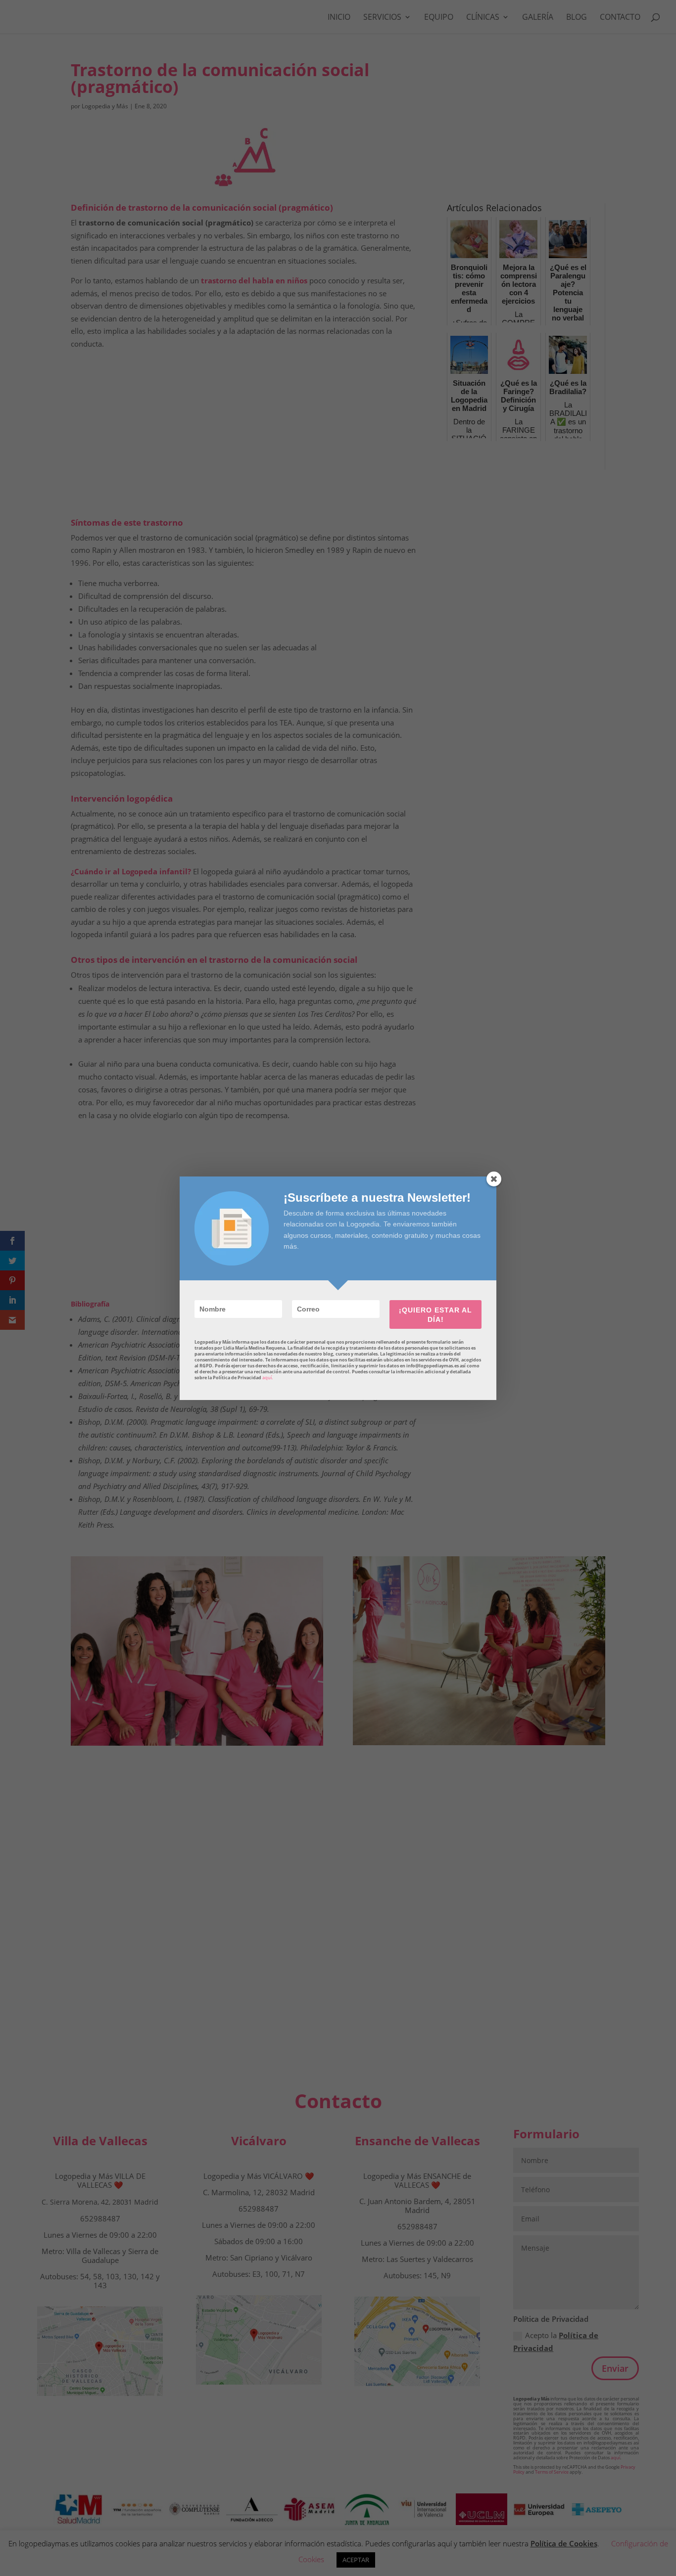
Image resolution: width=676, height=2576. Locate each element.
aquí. (267, 1378)
